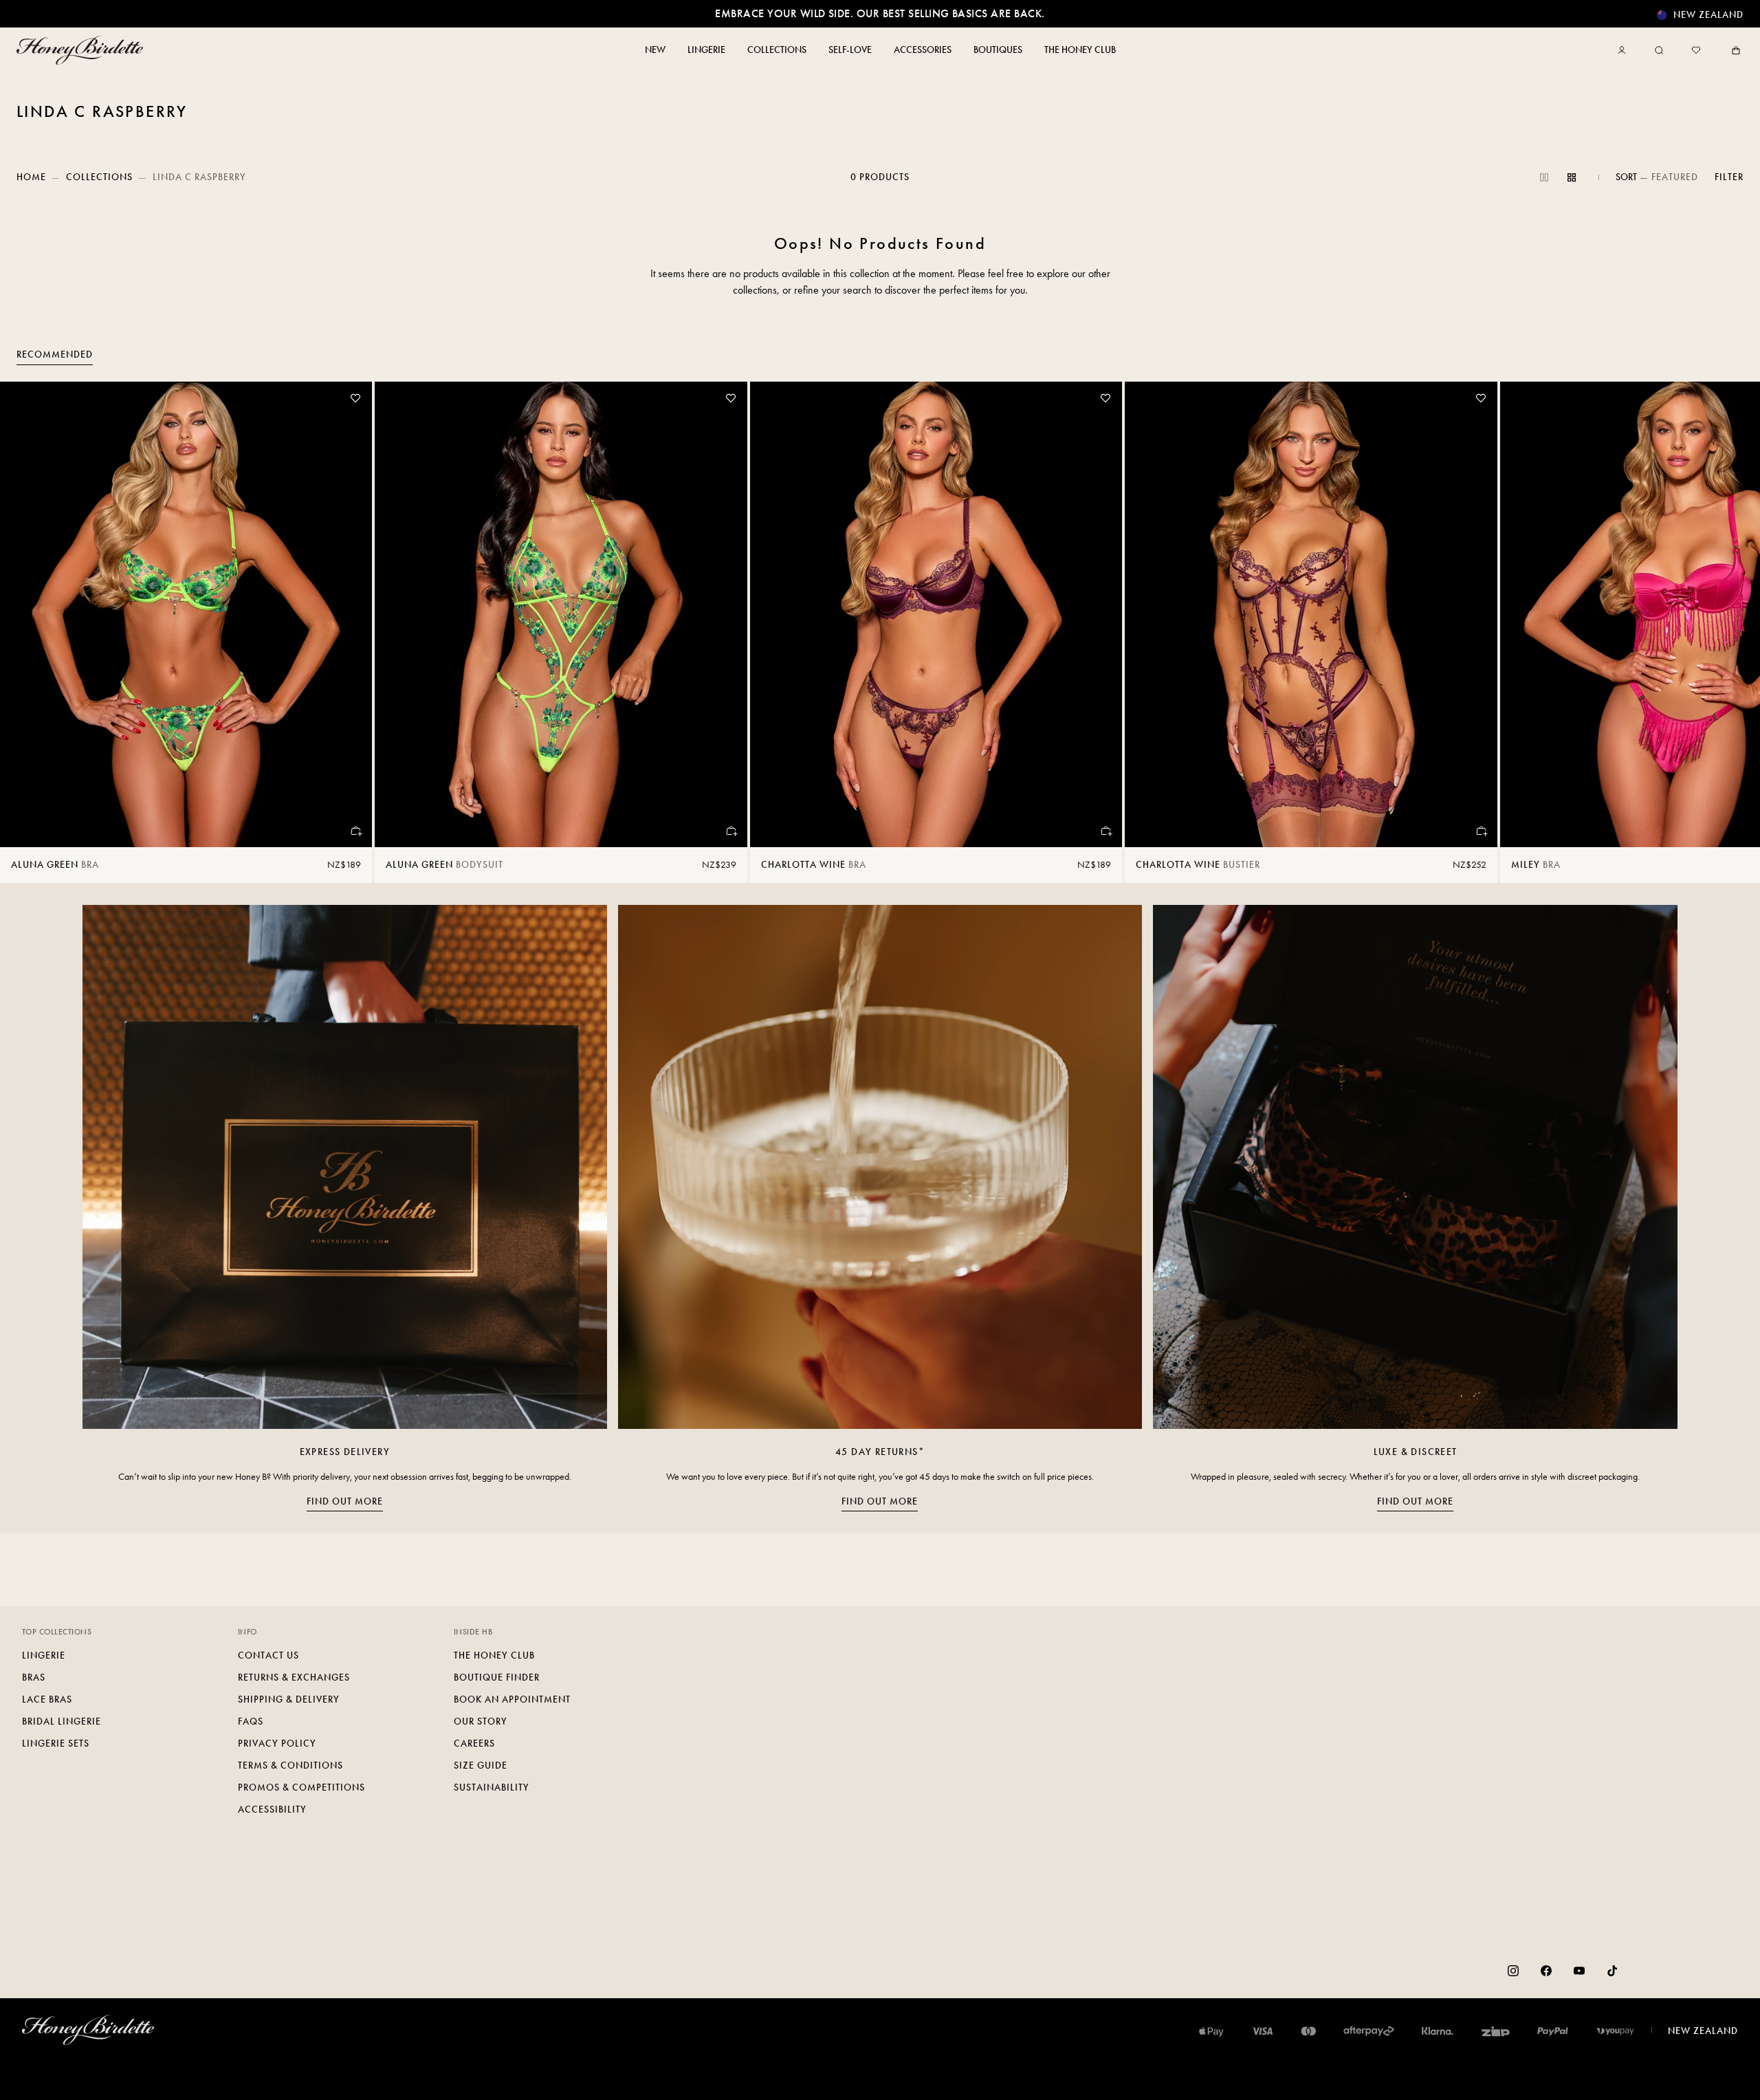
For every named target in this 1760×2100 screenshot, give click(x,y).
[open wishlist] (1696, 50)
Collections (99, 177)
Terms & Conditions (290, 1765)
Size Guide (481, 1765)
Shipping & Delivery (289, 1699)
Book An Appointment (512, 1699)
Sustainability (492, 1787)
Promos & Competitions (301, 1787)
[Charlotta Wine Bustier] (1311, 614)
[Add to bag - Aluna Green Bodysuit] (731, 831)
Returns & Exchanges (294, 1677)
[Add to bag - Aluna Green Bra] (355, 831)
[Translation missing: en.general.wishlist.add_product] (355, 398)
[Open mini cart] (1733, 50)
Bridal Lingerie (62, 1721)
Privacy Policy (277, 1743)
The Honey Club (494, 1655)
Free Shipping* (880, 13)
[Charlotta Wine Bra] (936, 614)
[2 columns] (1544, 177)
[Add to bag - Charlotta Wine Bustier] (1481, 831)
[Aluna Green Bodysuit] (561, 614)
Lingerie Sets (56, 1743)
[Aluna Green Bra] (186, 614)
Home (31, 177)
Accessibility (272, 1809)
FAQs (251, 1721)
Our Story (481, 1721)
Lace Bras (47, 1699)
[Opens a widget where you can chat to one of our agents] (1708, 2076)
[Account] (1625, 50)
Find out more (345, 1501)
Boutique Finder (497, 1677)
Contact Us (268, 1655)
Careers (474, 1743)
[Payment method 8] (1615, 2031)
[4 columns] (1572, 177)
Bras (34, 1677)
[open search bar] (1659, 50)
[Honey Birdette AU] (82, 50)
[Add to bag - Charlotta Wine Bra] (1105, 831)
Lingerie (44, 1655)
